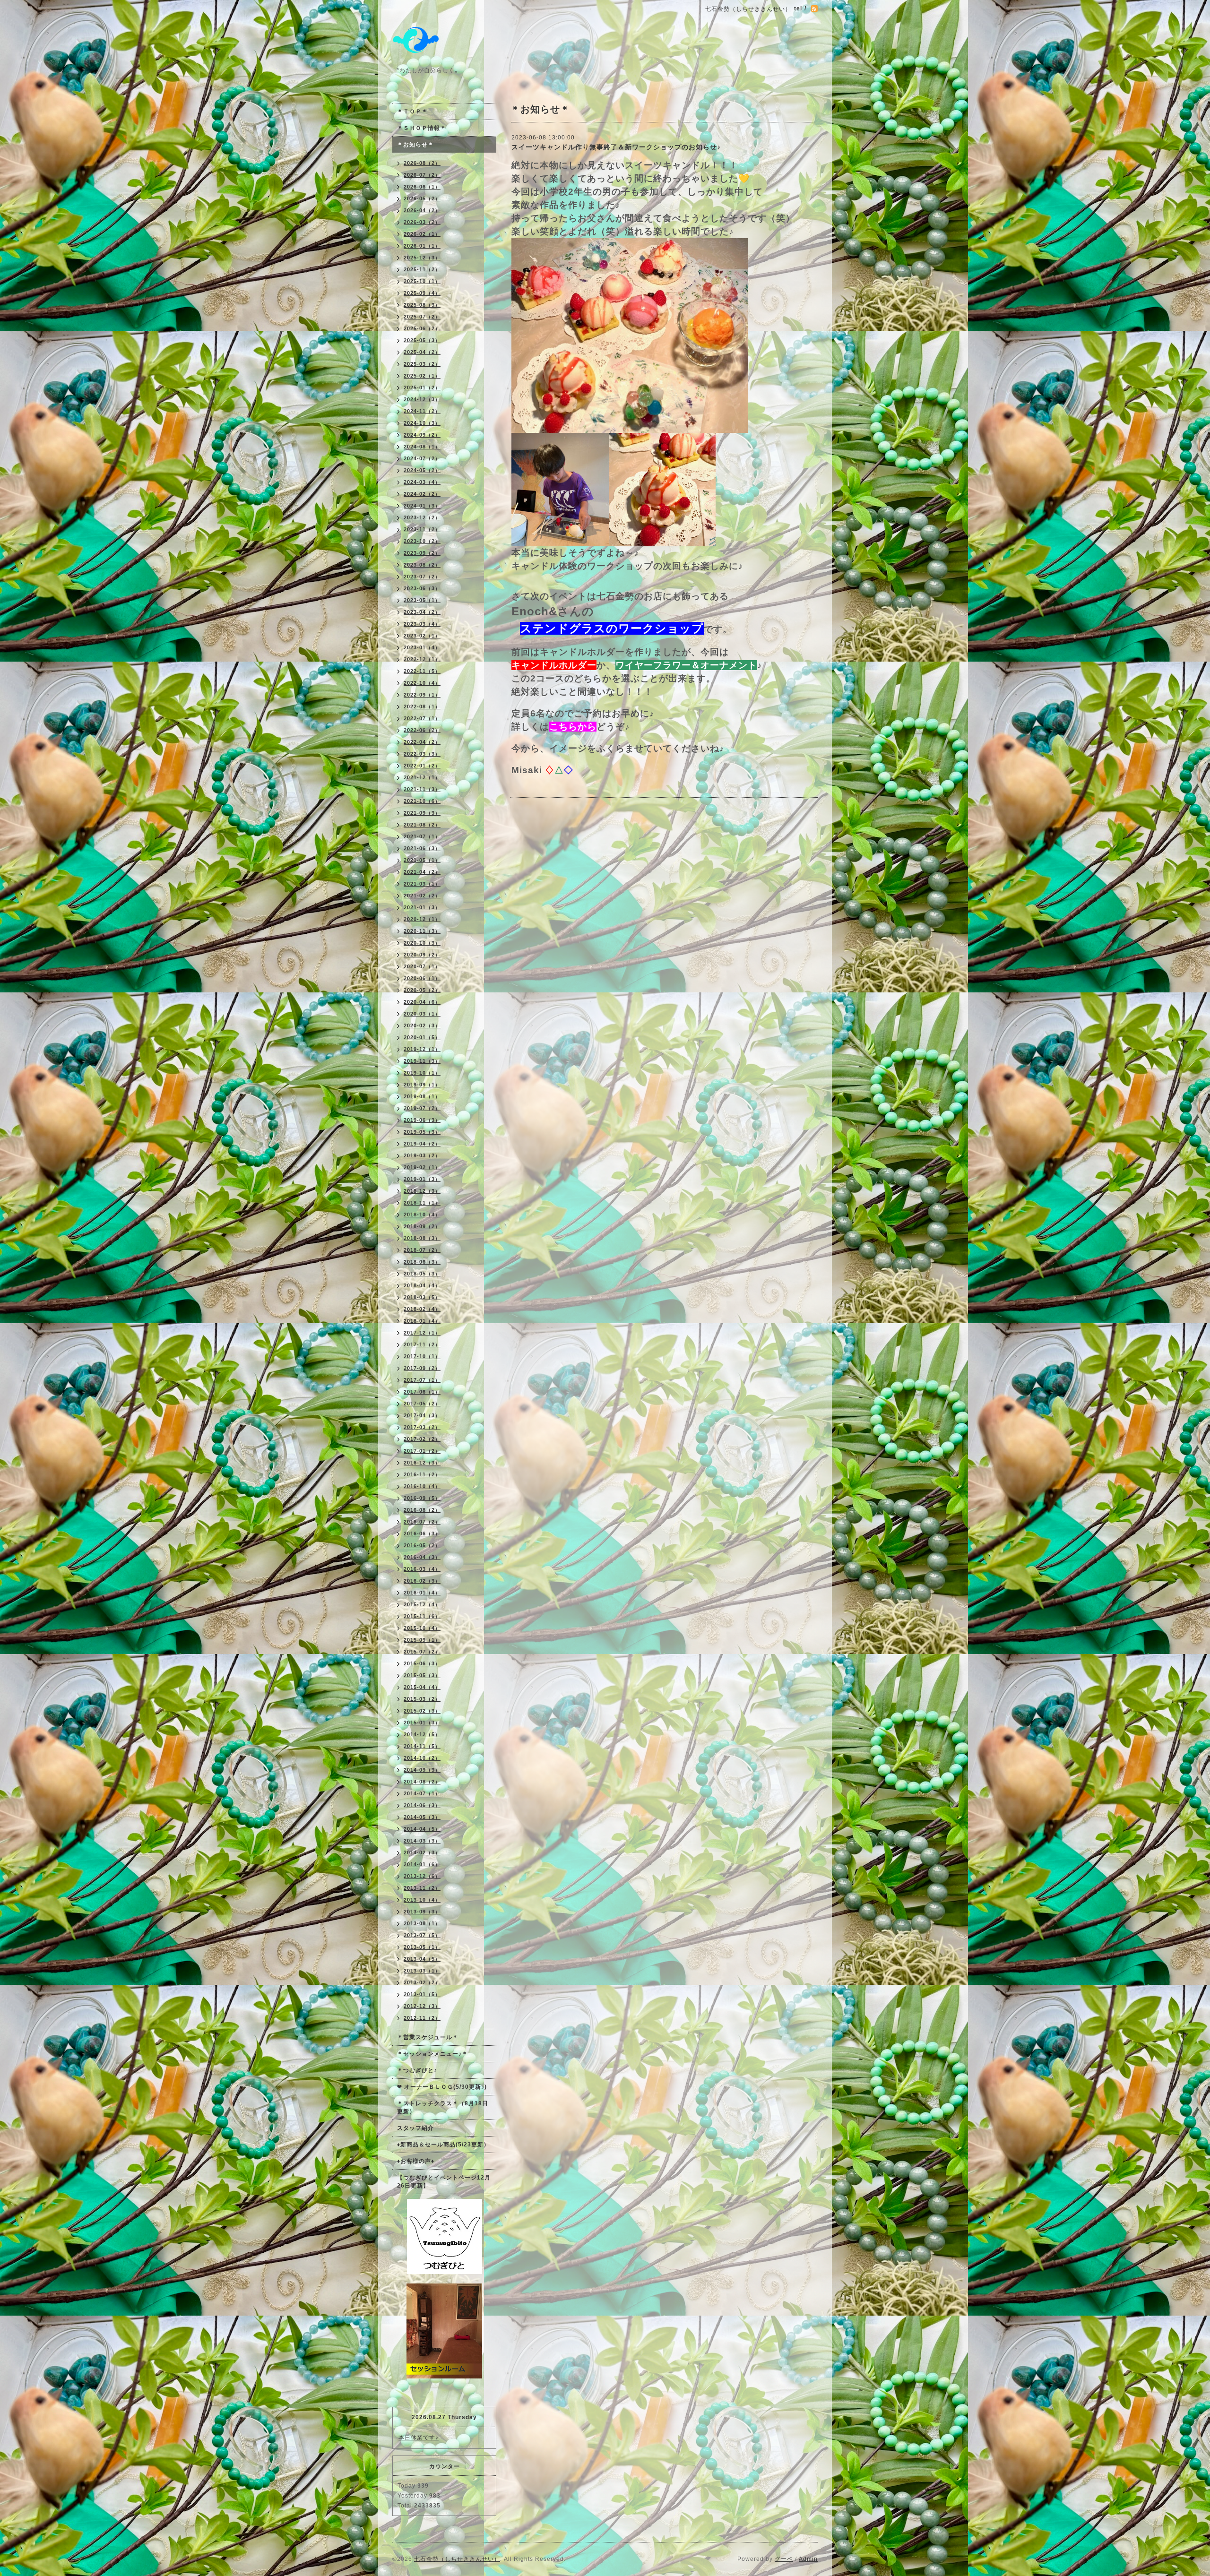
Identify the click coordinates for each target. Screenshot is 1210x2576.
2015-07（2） (422, 1652)
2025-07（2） (422, 317)
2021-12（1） (422, 777)
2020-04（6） (422, 1002)
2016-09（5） (422, 1498)
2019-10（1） (422, 1073)
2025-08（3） (422, 305)
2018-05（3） (422, 1274)
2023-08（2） (422, 565)
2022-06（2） (422, 730)
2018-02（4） (422, 1309)
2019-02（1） (422, 1167)
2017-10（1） (422, 1356)
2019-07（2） (422, 1108)
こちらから (573, 727)
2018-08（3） (422, 1238)
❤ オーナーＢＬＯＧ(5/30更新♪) (442, 2087)
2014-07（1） (422, 1793)
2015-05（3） (422, 1675)
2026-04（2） (422, 210)
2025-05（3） (422, 340)
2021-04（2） (422, 872)
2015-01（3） (422, 1723)
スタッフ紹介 (415, 2128)
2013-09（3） (422, 1912)
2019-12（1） (422, 1049)
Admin (808, 2559)
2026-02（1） (422, 234)
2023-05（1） (422, 600)
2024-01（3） (422, 506)
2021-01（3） (422, 907)
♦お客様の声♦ (416, 2161)
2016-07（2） (422, 1522)
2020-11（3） (422, 931)
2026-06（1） (422, 187)
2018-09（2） (422, 1226)
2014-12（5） (422, 1734)
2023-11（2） (422, 529)
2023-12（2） (422, 517)
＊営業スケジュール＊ (428, 2037)
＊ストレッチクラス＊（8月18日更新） (443, 2107)
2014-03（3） (422, 1841)
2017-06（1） (422, 1392)
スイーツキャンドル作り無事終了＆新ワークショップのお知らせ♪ (616, 147)
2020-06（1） (422, 978)
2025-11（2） (422, 269)
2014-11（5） (422, 1746)
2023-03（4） (422, 624)
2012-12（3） (422, 2006)
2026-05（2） (422, 198)
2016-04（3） (422, 1557)
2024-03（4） (422, 482)
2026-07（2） (422, 175)
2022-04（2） (422, 742)
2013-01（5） (422, 1994)
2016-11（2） (422, 1474)
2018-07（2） (422, 1250)
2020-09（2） (422, 955)
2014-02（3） (422, 1852)
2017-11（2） (422, 1344)
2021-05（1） (422, 860)
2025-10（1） (422, 281)
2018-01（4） (422, 1321)
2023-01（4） (422, 647)
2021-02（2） (422, 896)
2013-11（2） (422, 1888)
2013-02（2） (422, 1982)
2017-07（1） (422, 1380)
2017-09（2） (422, 1368)
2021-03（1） (422, 884)
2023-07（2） (422, 577)
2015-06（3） (422, 1663)
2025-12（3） (422, 258)
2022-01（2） (422, 766)
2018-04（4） (422, 1285)
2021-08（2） (422, 825)
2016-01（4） (422, 1593)
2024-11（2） (422, 411)
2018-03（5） (422, 1297)
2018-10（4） (422, 1215)
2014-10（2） (422, 1758)
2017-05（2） (422, 1404)
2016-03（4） (422, 1569)
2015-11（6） (422, 1616)
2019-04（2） (422, 1144)
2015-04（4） (422, 1687)
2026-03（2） (422, 222)
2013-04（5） (422, 1959)
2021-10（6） (422, 801)
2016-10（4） (422, 1486)
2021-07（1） (422, 836)
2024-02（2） (422, 494)
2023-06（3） (422, 588)
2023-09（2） (422, 553)
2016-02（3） (422, 1581)
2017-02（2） (422, 1439)
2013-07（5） (422, 1935)
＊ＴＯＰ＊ (412, 112)
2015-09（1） (422, 1640)
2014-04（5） (422, 1829)
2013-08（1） (422, 1923)
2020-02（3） (422, 1025)
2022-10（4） (422, 683)
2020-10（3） (422, 943)
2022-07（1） (422, 718)
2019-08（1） (422, 1096)
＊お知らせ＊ (415, 145)
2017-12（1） (422, 1333)
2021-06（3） (422, 848)
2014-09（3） (422, 1770)
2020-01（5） (422, 1037)
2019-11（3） (422, 1061)
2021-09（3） (422, 813)
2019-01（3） (422, 1179)
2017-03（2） (422, 1427)
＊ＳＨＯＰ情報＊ (422, 128)
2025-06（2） (422, 328)
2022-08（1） (422, 706)
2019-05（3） (422, 1132)
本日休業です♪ (419, 2438)
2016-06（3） (422, 1534)
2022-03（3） (422, 754)
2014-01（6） (422, 1864)
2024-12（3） (422, 399)
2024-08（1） (422, 447)
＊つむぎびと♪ (417, 2070)
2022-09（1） (422, 695)
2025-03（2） (422, 364)
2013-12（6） (422, 1876)
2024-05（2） (422, 470)
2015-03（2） (422, 1699)
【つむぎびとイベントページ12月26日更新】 (444, 2182)
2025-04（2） (422, 352)
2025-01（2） (422, 388)
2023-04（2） (422, 612)
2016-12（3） (422, 1463)
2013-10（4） (422, 1900)
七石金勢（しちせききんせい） (457, 2559)
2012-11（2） (422, 2018)
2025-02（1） (422, 376)
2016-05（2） (422, 1545)
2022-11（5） (422, 671)
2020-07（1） (422, 966)
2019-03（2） (422, 1155)
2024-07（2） (422, 458)
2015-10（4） (422, 1628)
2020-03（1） (422, 1014)
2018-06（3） (422, 1262)
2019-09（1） (422, 1085)
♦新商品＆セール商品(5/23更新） (443, 2145)
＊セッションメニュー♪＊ (432, 2054)
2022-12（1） (422, 659)
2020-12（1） (422, 919)
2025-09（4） (422, 293)
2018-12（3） (422, 1191)
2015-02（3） (422, 1711)
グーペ (784, 2559)
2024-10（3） (422, 423)
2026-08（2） (422, 163)
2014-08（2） (422, 1782)
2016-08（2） (422, 1510)
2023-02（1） (422, 636)
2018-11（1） (422, 1203)
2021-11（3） (422, 789)
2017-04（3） (422, 1415)
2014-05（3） (422, 1817)
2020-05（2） (422, 990)
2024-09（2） (422, 435)
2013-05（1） (422, 1947)
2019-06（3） (422, 1120)
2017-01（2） (422, 1451)
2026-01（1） (422, 246)
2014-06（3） (422, 1805)
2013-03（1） (422, 1971)
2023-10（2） (422, 541)
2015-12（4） (422, 1604)
